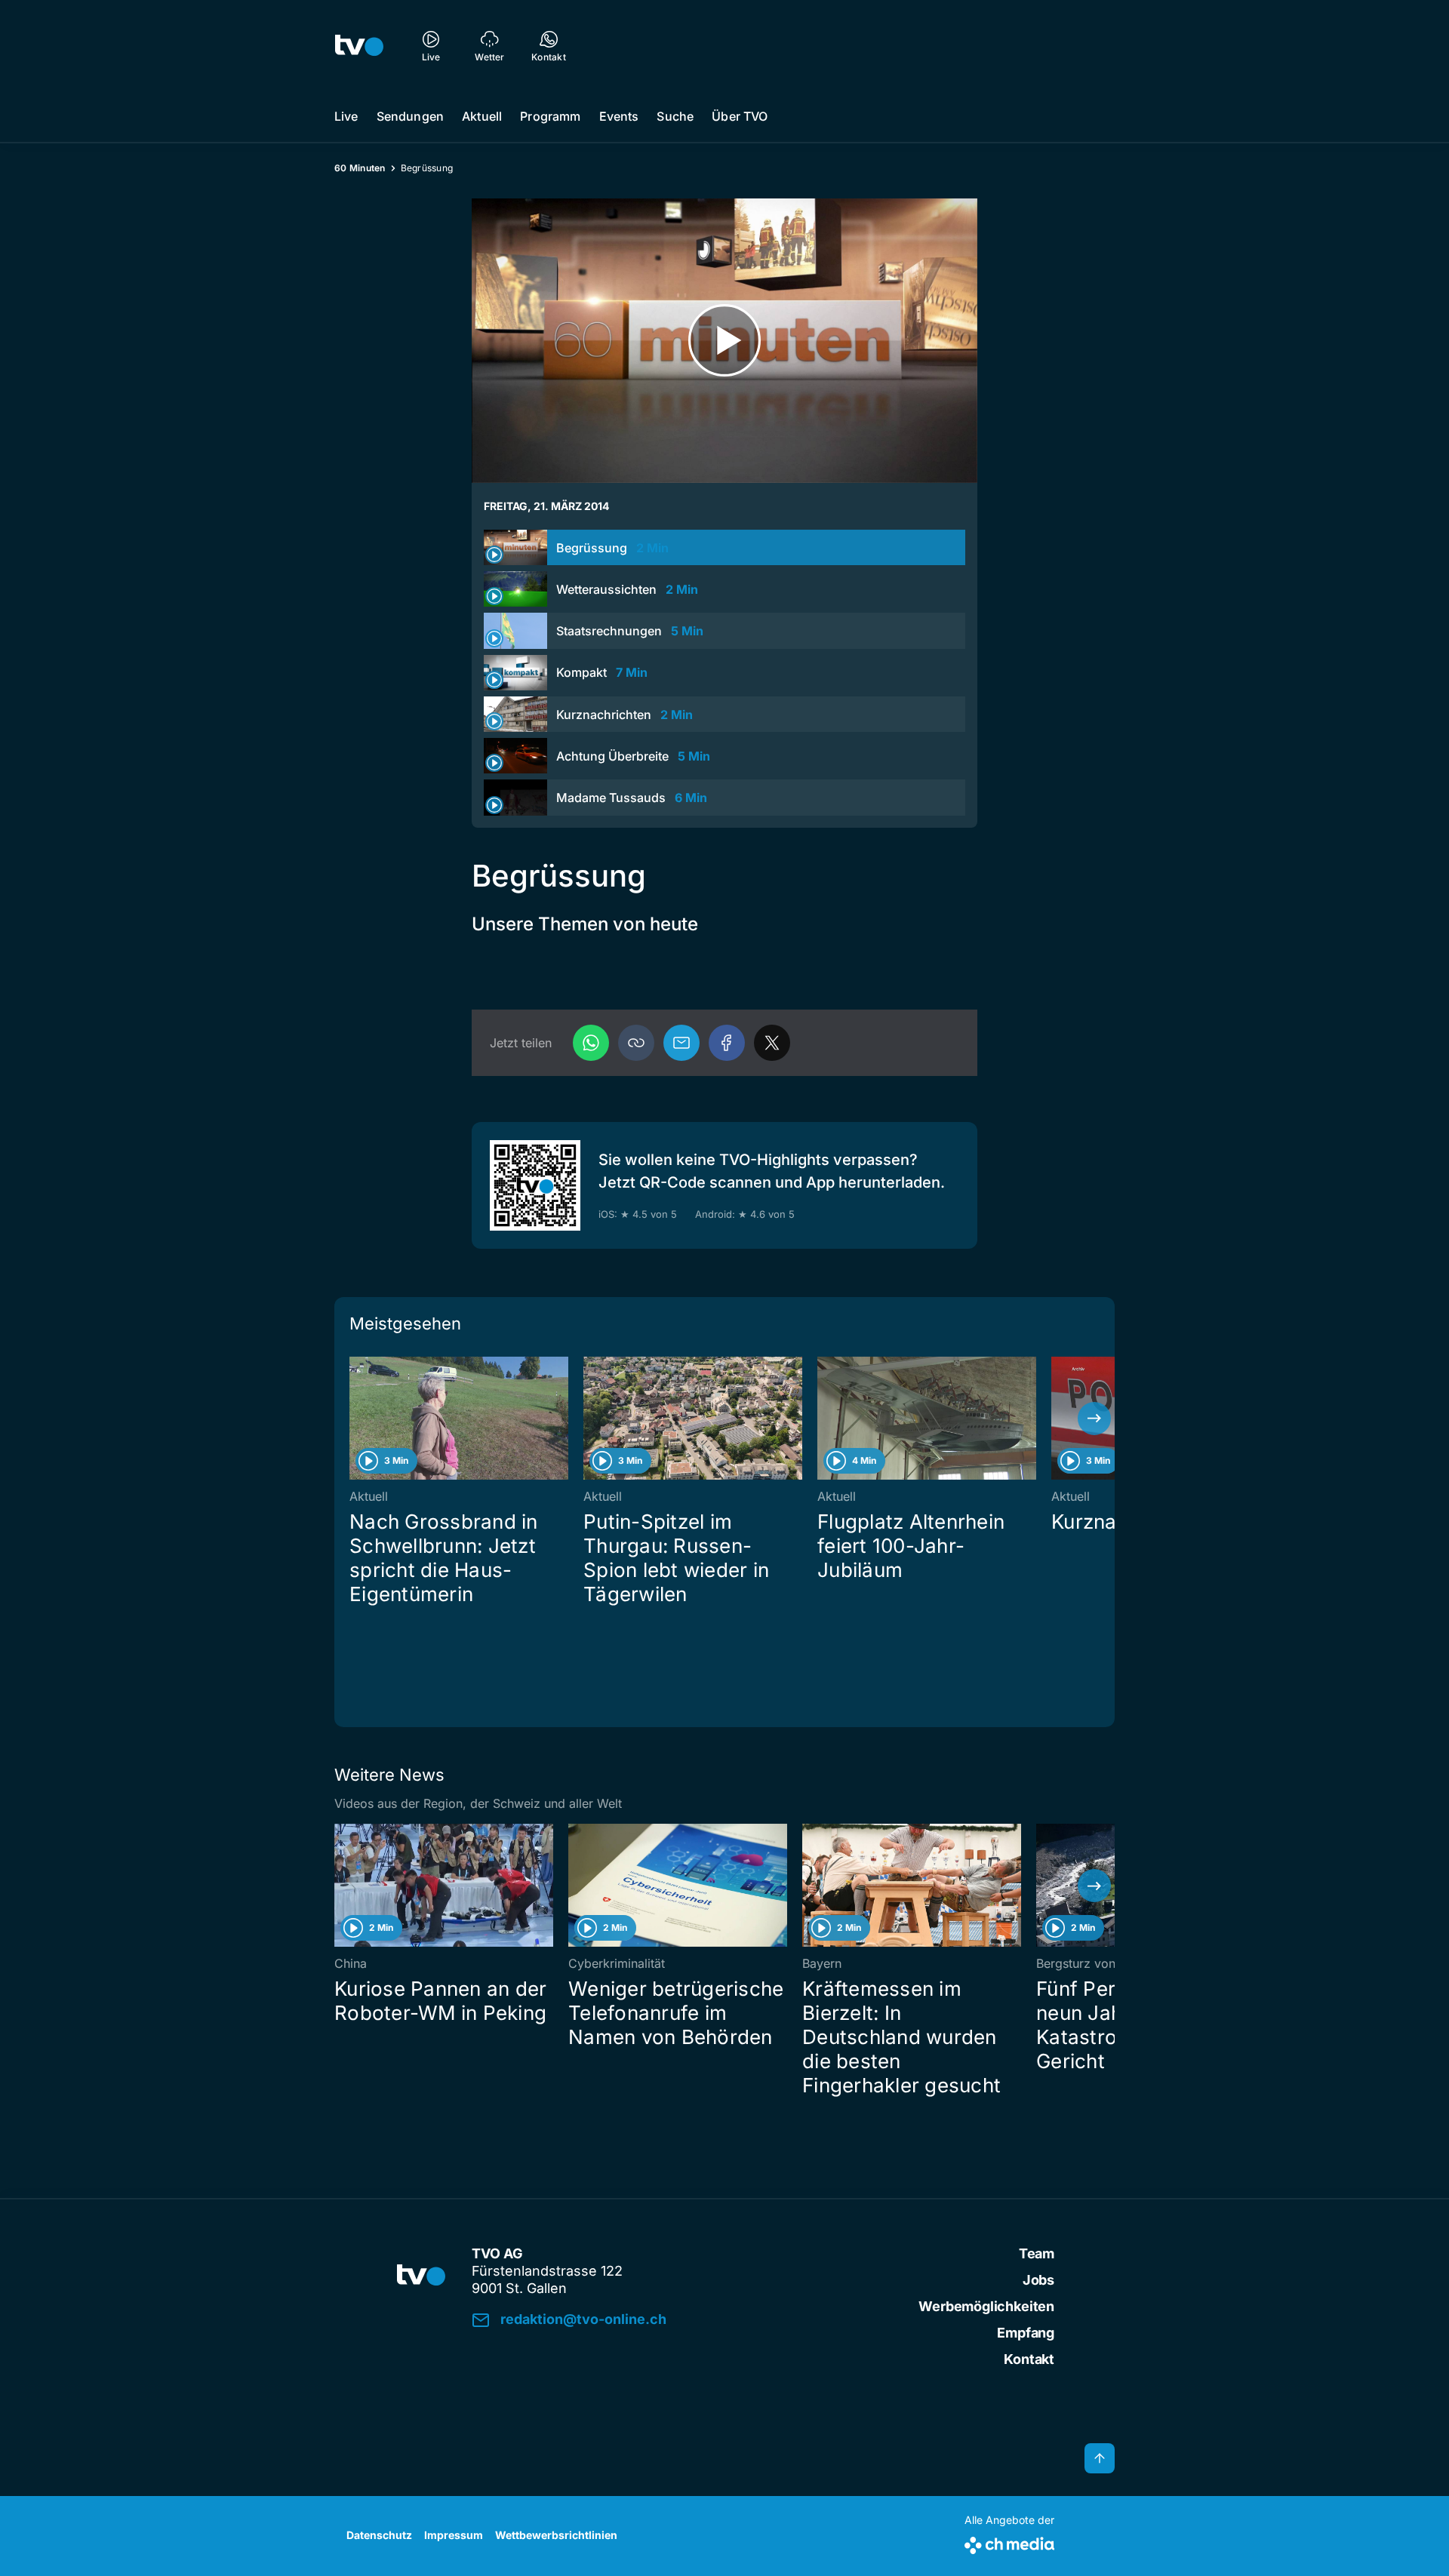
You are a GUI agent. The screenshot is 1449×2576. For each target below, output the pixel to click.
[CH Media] (1009, 2542)
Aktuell (482, 116)
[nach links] (355, 1419)
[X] (772, 1043)
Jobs (1038, 2280)
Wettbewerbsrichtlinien (556, 2535)
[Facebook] (727, 1043)
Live (346, 116)
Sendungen (410, 116)
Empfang (1026, 2333)
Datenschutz (379, 2535)
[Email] (681, 1043)
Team (1037, 2253)
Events (619, 116)
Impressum (454, 2535)
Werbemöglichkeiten (986, 2306)
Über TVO (740, 116)
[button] (636, 1043)
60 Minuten (360, 168)
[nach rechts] (1094, 1419)
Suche (675, 116)
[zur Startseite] (359, 45)
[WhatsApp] (591, 1043)
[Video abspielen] (724, 341)
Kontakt (1029, 2359)
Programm (550, 116)
